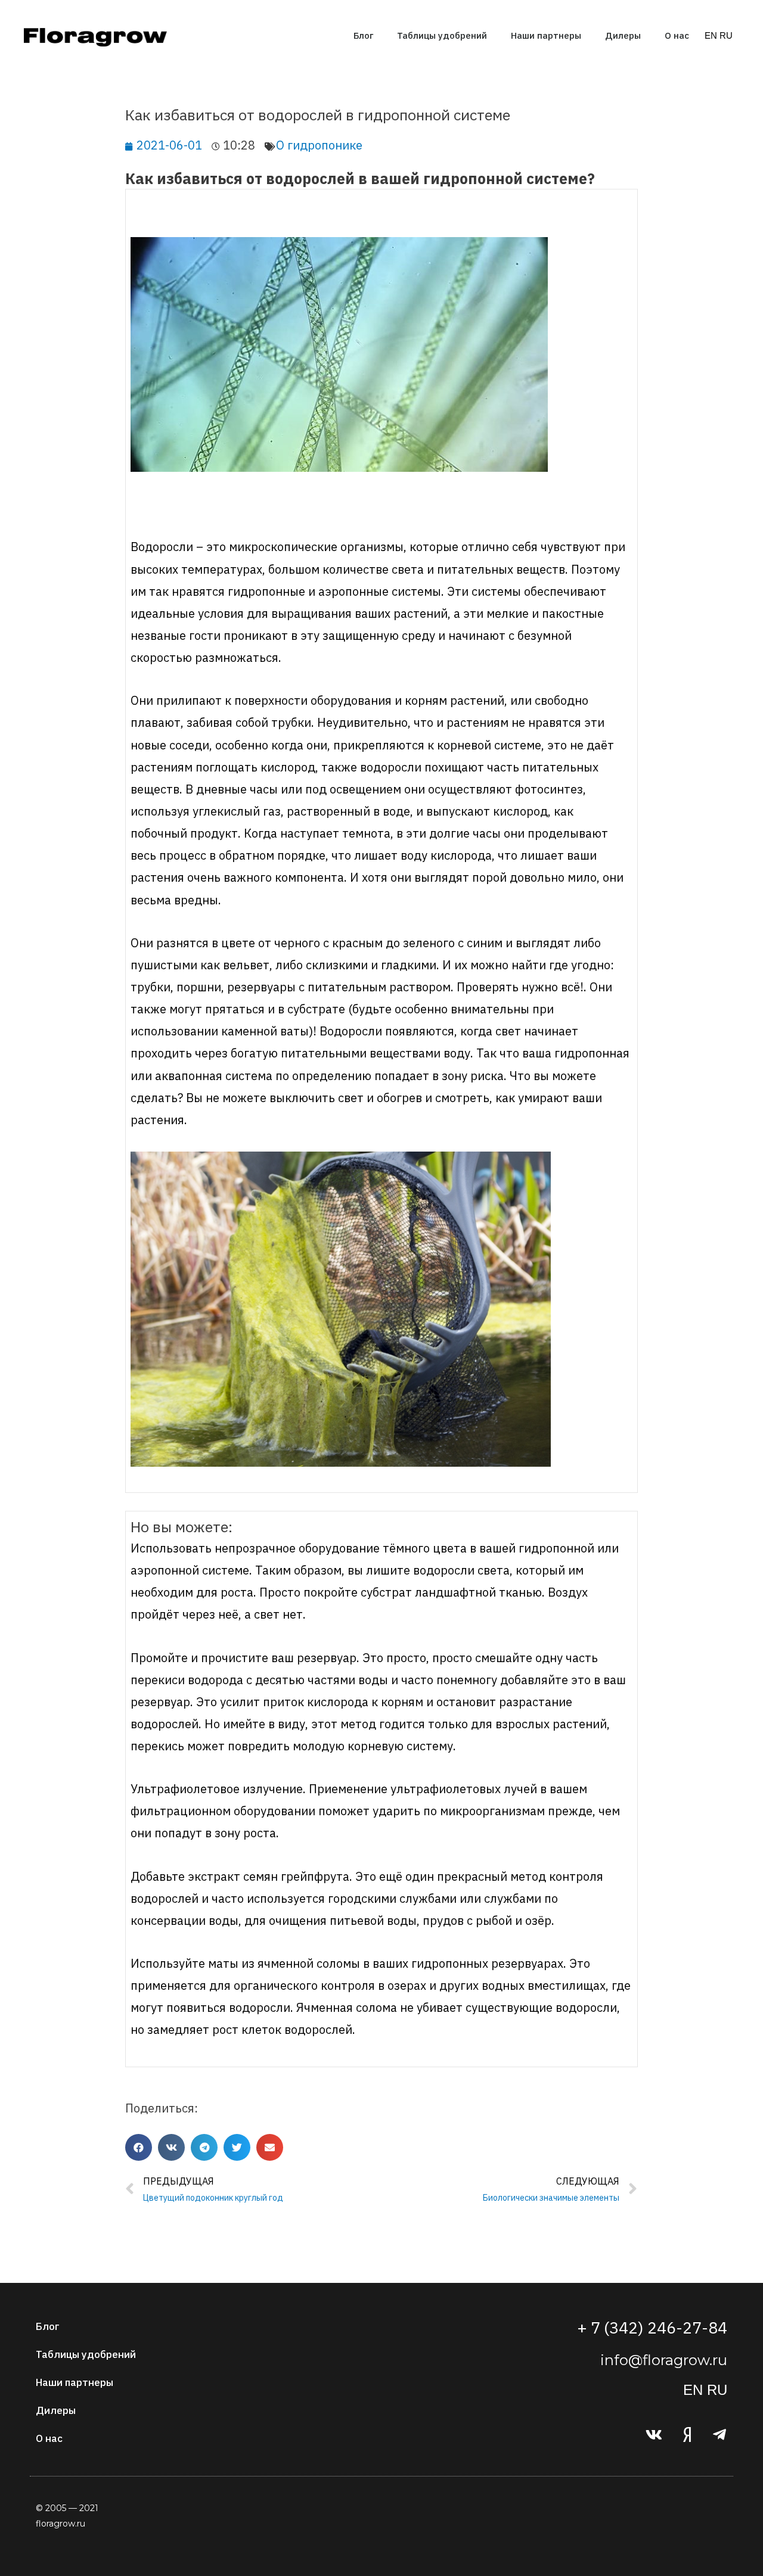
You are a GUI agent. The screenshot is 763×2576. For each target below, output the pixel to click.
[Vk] (654, 2434)
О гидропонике (319, 145)
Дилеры (623, 35)
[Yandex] (687, 2434)
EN (711, 35)
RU (726, 35)
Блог (363, 35)
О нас (677, 35)
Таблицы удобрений (442, 35)
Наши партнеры (546, 35)
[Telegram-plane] (719, 2434)
